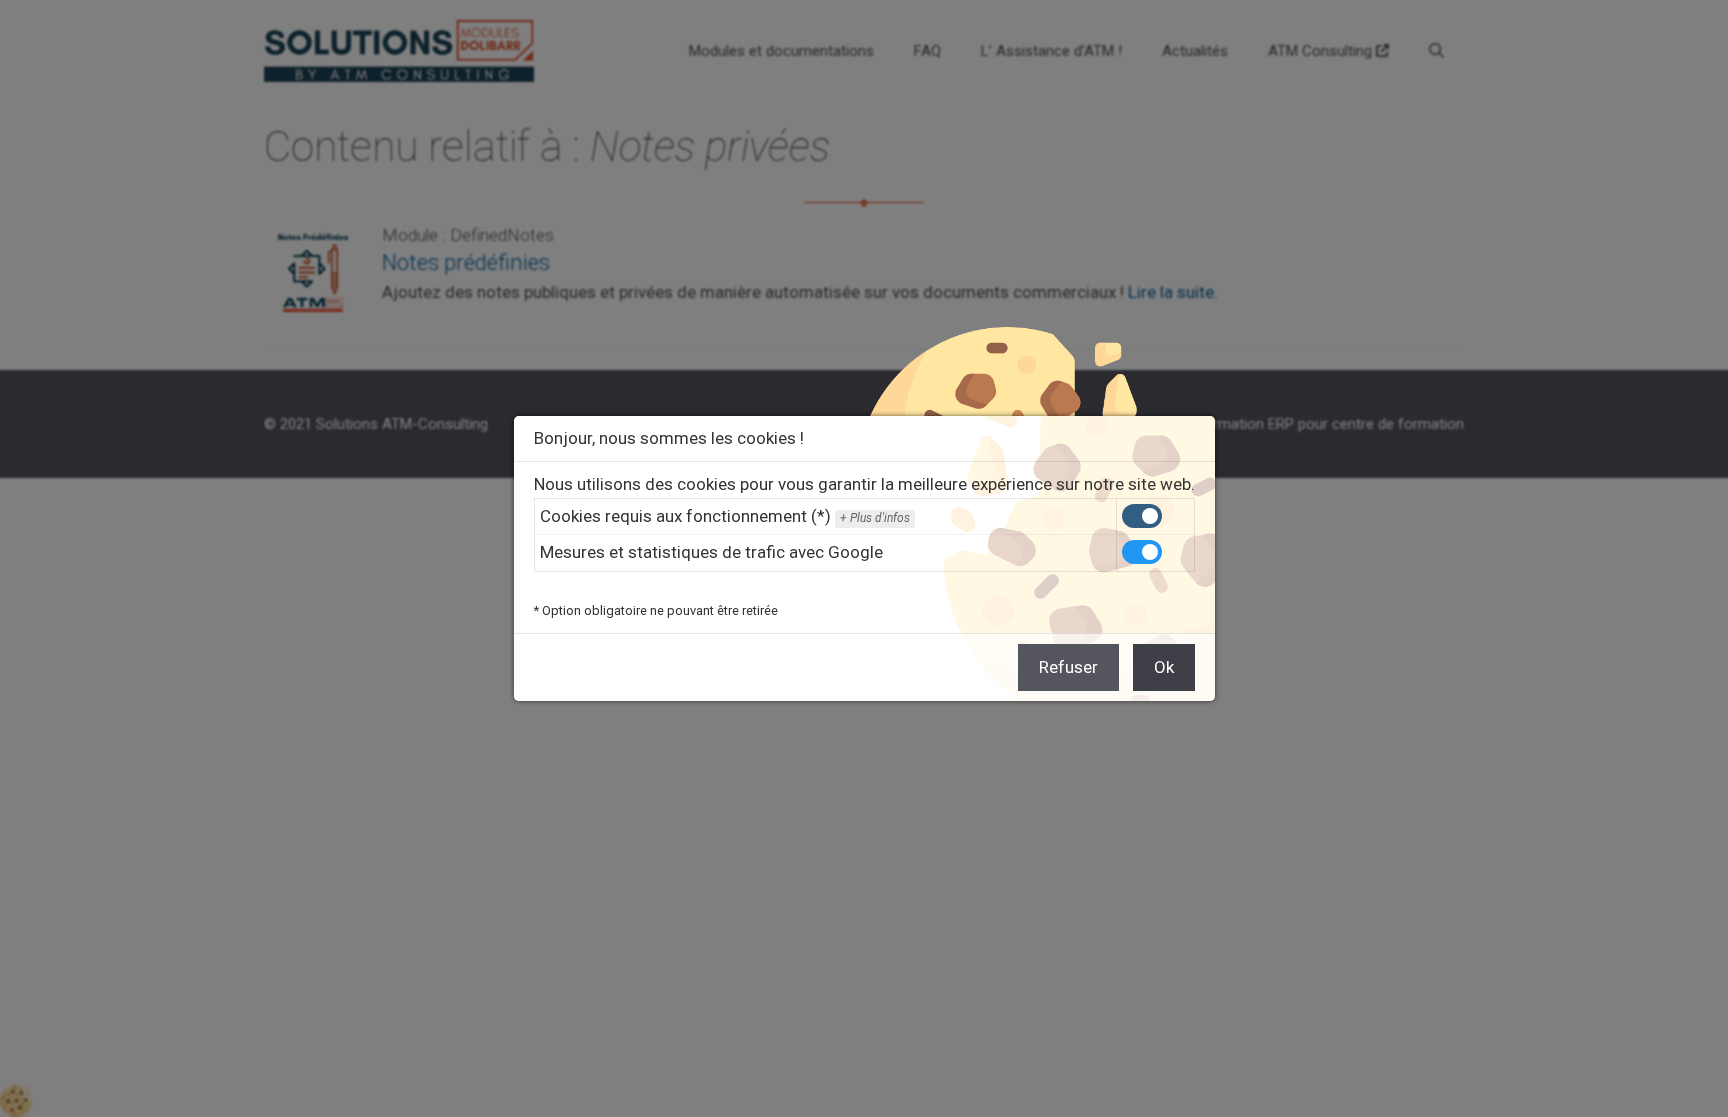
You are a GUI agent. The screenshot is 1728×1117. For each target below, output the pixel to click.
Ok (1164, 667)
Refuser (1068, 667)
